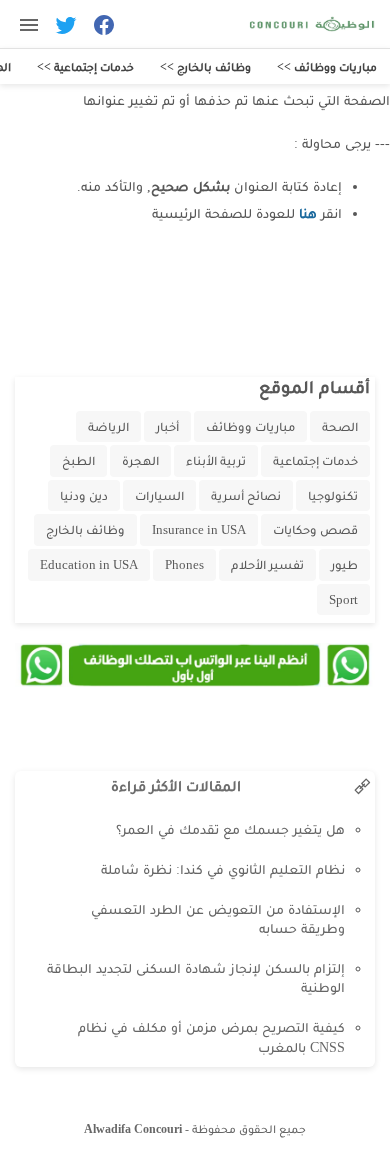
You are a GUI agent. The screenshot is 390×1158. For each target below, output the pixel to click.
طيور (344, 564)
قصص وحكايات (315, 529)
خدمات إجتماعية (315, 460)
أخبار (167, 426)
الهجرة (140, 460)
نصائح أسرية (246, 495)
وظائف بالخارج (85, 529)
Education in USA (89, 564)
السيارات (159, 495)
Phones (184, 564)
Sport (343, 599)
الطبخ (78, 460)
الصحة (340, 426)
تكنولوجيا (333, 495)
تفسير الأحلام (267, 564)
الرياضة (108, 426)
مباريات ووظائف (250, 426)
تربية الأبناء (216, 460)
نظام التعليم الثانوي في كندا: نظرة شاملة (223, 869)
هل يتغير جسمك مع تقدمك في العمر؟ (230, 829)
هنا (308, 213)
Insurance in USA (199, 529)
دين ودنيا (84, 495)
